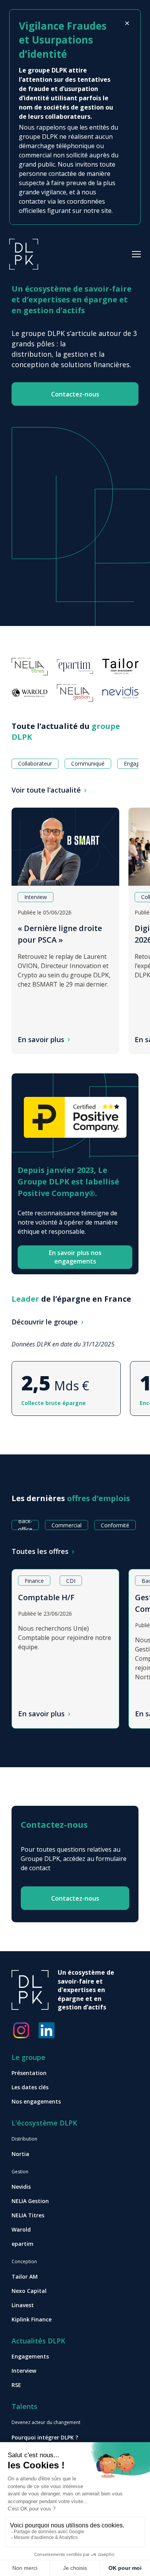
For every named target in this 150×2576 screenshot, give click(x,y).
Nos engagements (36, 2101)
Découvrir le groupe (45, 1322)
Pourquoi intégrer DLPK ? (45, 2437)
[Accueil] (24, 253)
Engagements (30, 2356)
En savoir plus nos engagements (75, 1257)
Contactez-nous (75, 394)
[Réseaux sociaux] (21, 2030)
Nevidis (21, 2187)
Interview (24, 2371)
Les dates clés (30, 2087)
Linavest (23, 2305)
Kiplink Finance (32, 2319)
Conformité (115, 1525)
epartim (22, 2244)
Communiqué (88, 763)
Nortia (20, 2154)
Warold (21, 2229)
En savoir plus (41, 1039)
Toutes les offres (40, 1551)
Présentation (29, 2073)
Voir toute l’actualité (46, 790)
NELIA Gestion (30, 2201)
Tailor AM (25, 2277)
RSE (16, 2385)
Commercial (67, 1525)
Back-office (25, 1525)
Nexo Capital (29, 2291)
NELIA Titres (28, 2215)
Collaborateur (35, 763)
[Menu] (136, 254)
